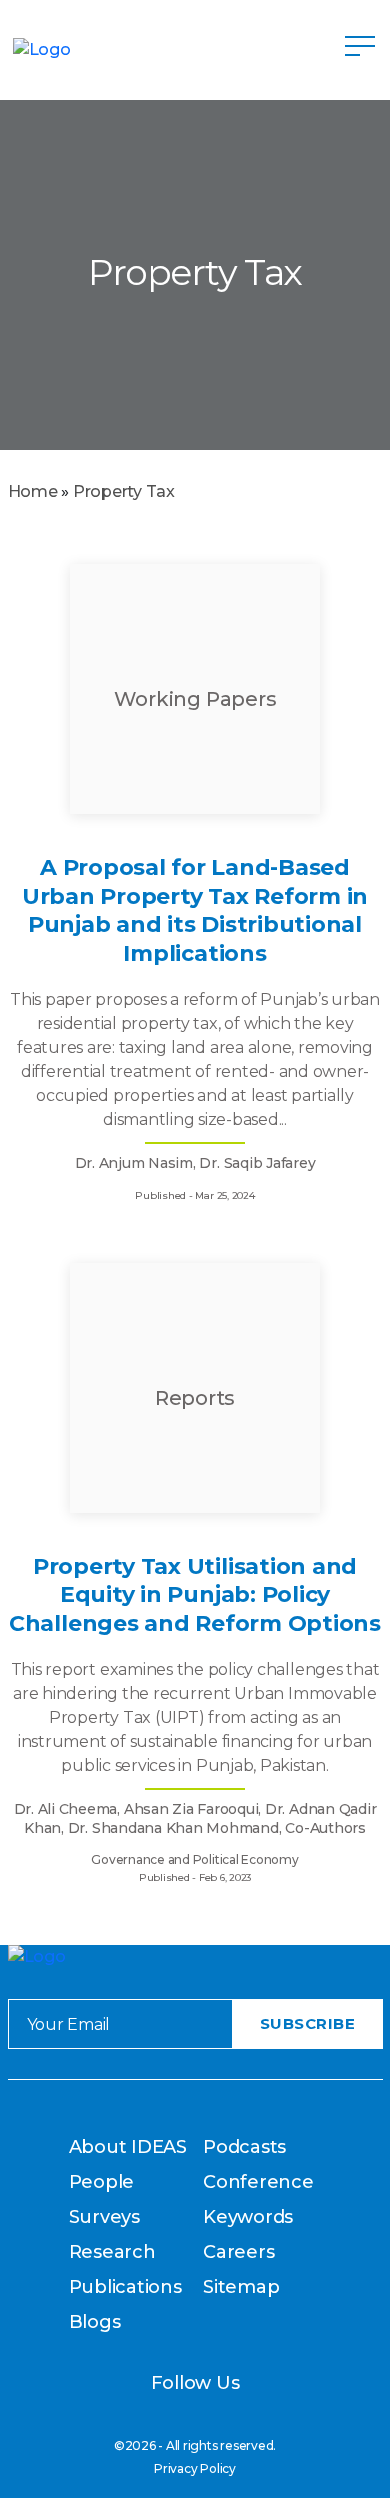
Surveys (104, 2217)
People (102, 2182)
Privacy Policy (195, 2468)
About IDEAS (128, 2147)
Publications (125, 2287)
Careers (238, 2252)
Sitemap (241, 2287)
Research (112, 2252)
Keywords (248, 2217)
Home (33, 491)
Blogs (95, 2322)
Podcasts (244, 2147)
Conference (258, 2182)
